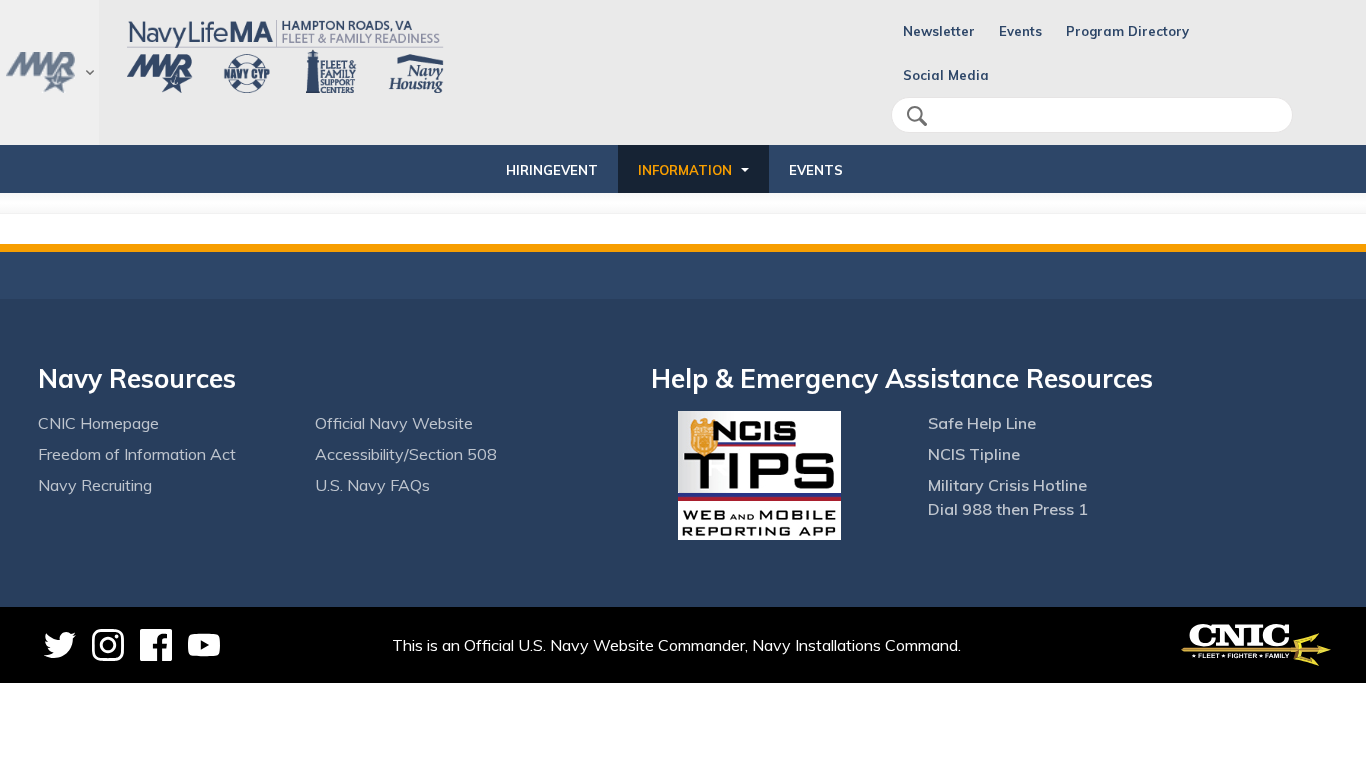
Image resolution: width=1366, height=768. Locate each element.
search (917, 116)
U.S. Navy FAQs (372, 485)
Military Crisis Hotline (1007, 485)
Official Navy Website (394, 423)
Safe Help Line (982, 423)
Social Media (946, 75)
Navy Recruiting (95, 485)
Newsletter (939, 31)
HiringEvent (552, 170)
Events (1020, 31)
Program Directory (1127, 31)
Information (685, 170)
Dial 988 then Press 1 (1008, 509)
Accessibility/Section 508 (406, 454)
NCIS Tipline (974, 454)
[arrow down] (49, 72)
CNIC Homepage (98, 423)
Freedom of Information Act (137, 454)
